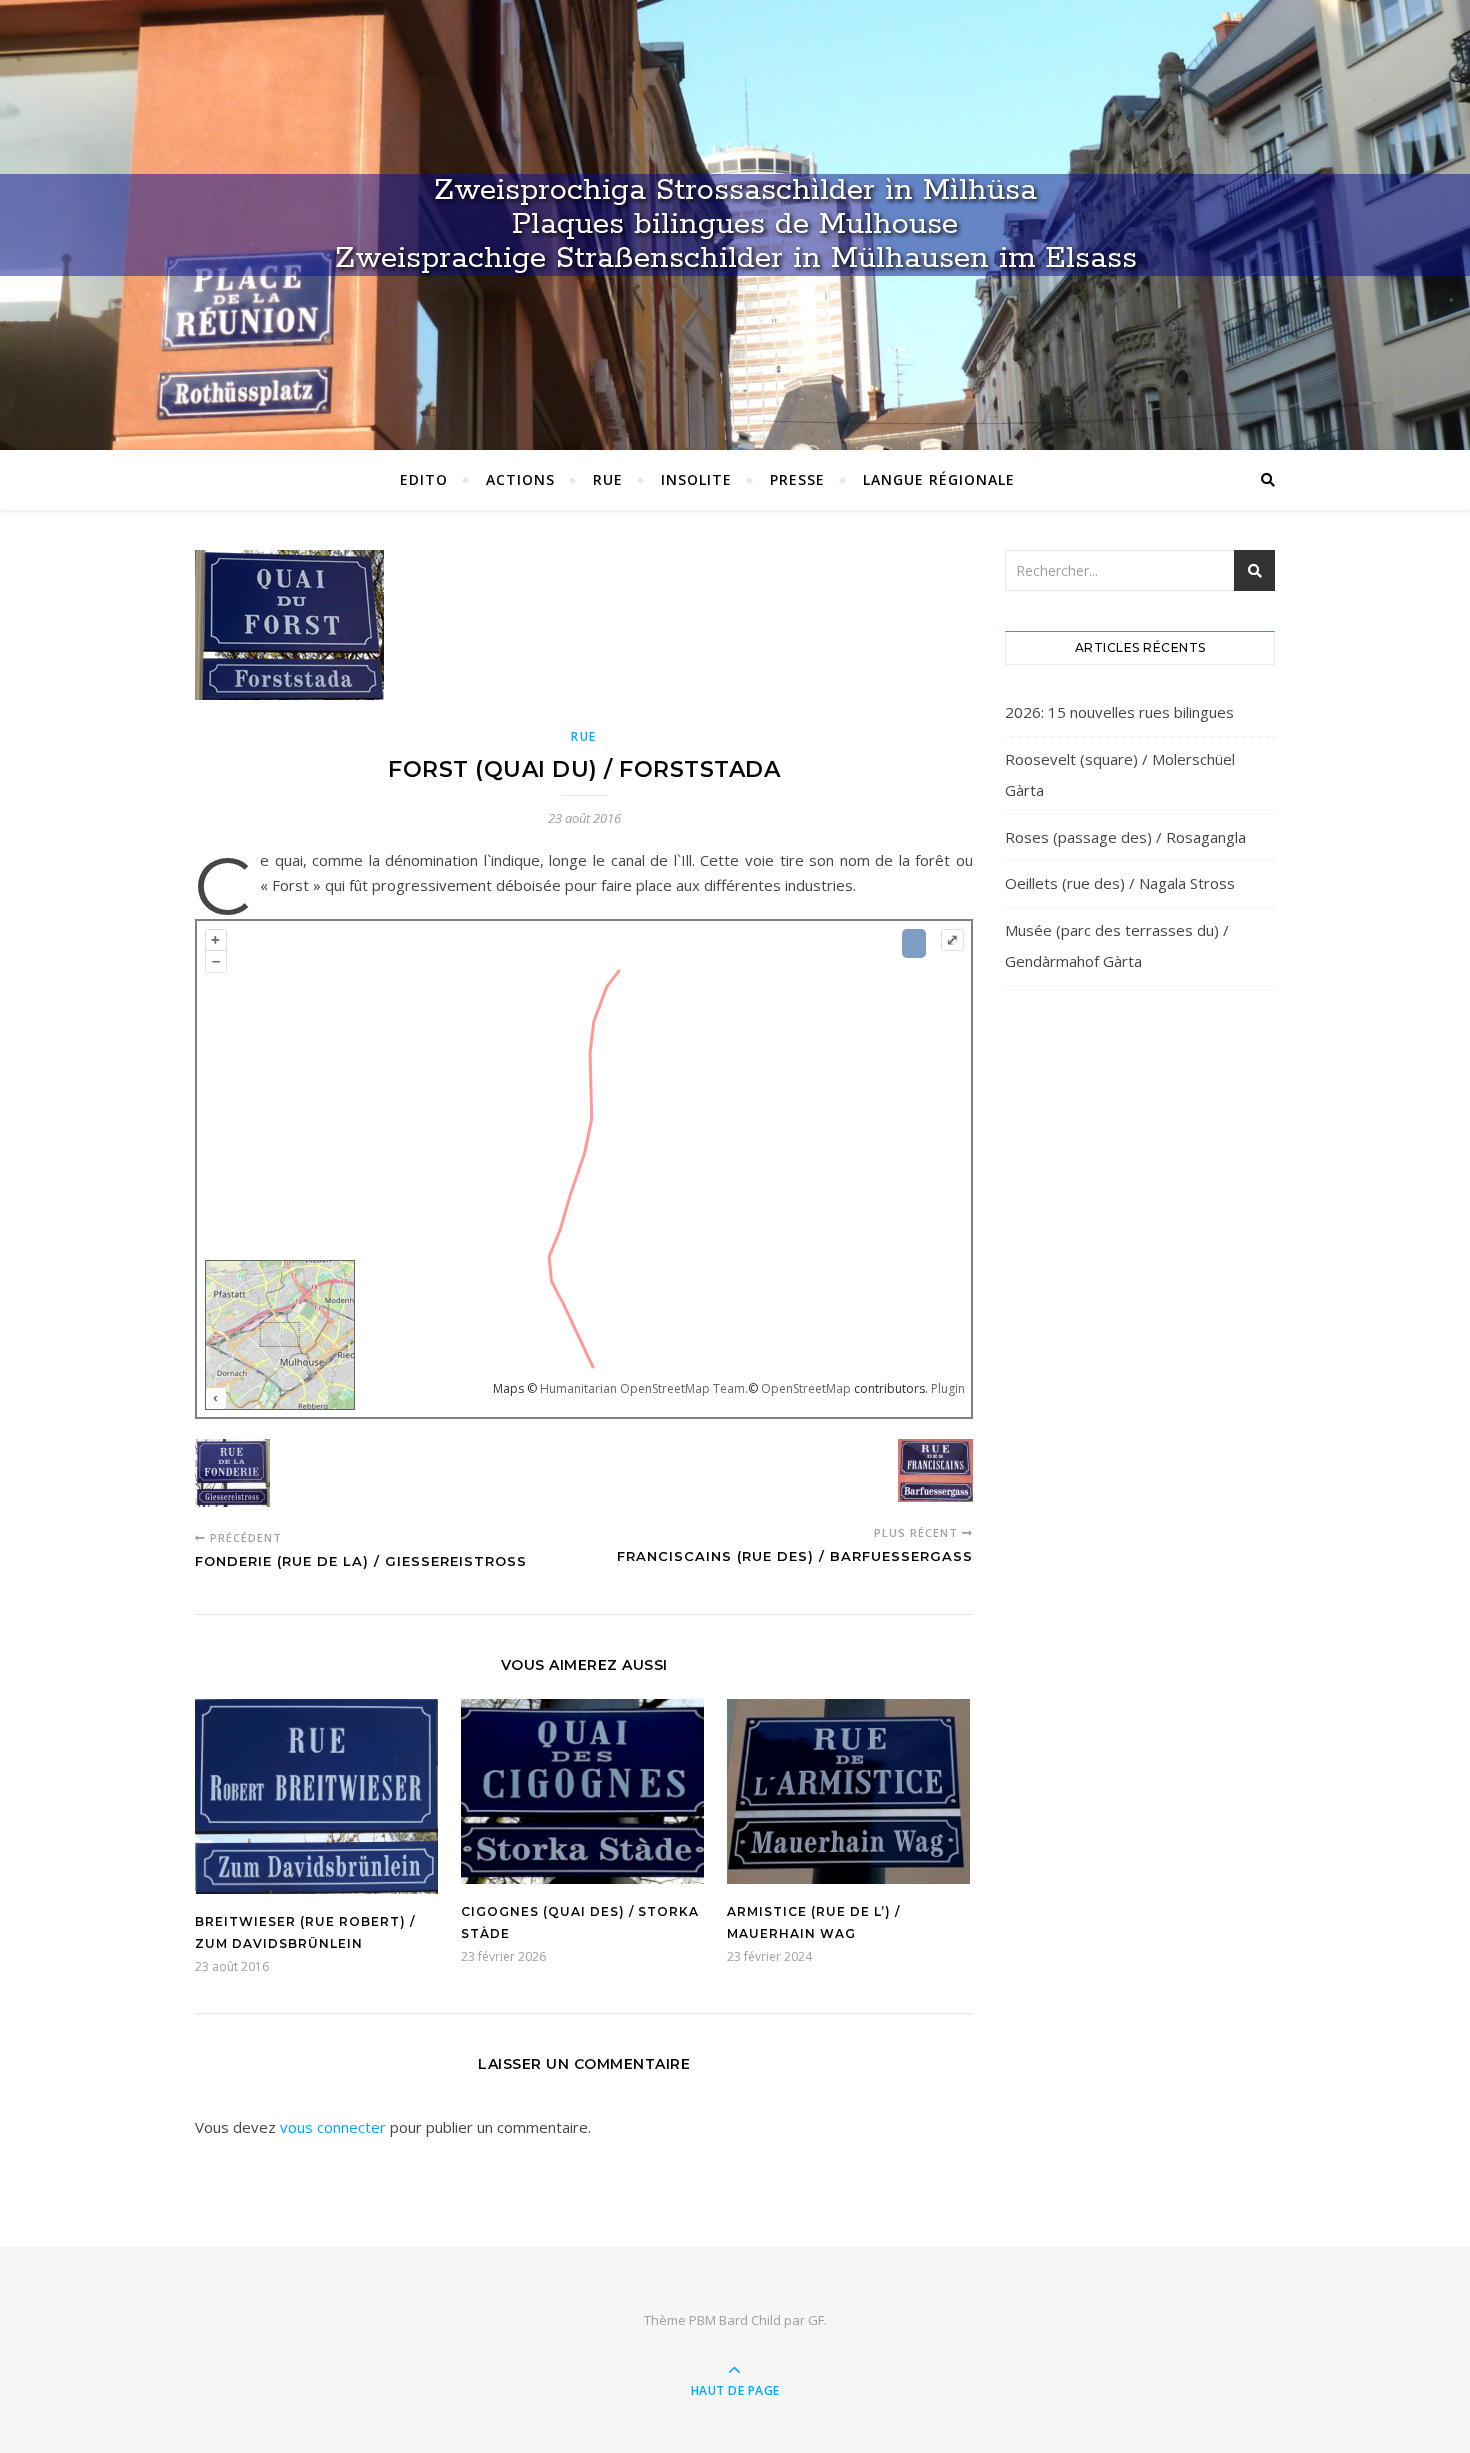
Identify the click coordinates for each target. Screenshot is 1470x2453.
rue (584, 736)
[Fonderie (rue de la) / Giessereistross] (232, 1476)
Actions (520, 479)
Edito (424, 479)
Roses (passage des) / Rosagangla (1125, 837)
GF (816, 2320)
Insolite (696, 479)
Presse (797, 479)
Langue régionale (939, 479)
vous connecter (333, 2127)
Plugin (946, 1388)
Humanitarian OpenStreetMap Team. (644, 1388)
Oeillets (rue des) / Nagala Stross (1120, 883)
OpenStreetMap (806, 1388)
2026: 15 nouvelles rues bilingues (1119, 712)
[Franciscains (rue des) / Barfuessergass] (935, 1474)
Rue (608, 479)
